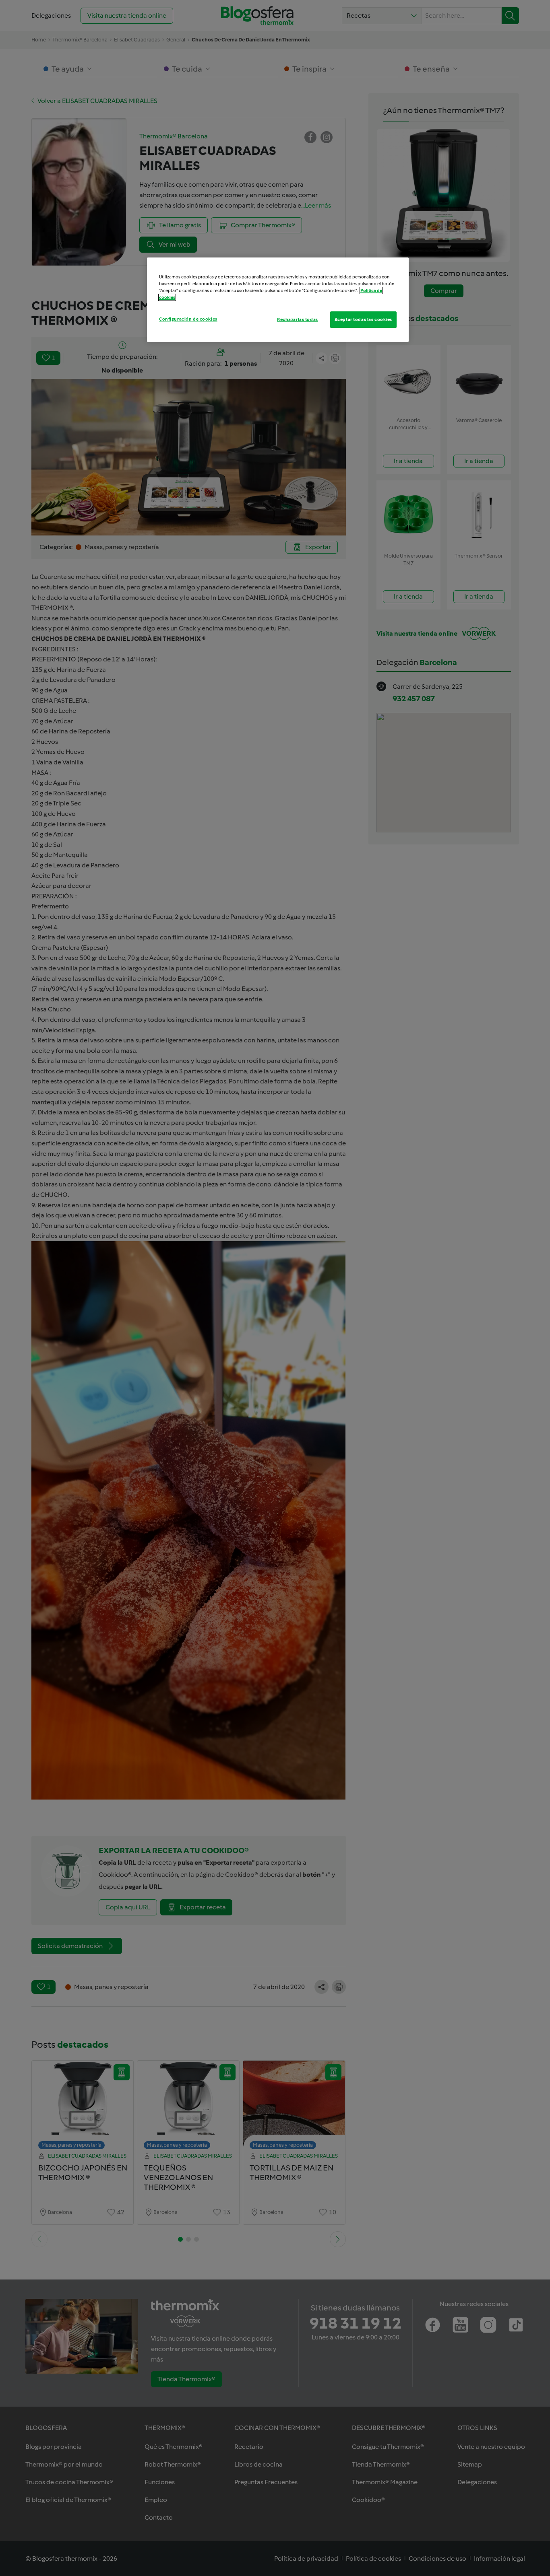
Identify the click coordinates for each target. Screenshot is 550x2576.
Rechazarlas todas (298, 319)
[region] (278, 300)
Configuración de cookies (188, 319)
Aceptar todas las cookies (363, 319)
